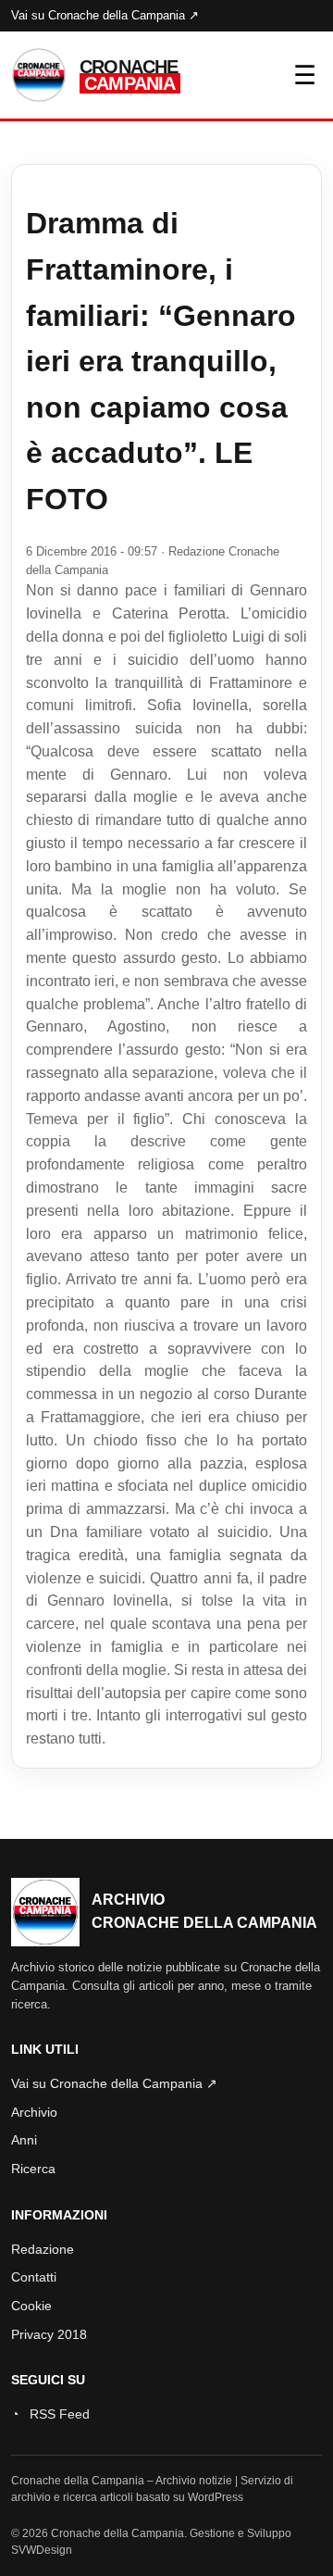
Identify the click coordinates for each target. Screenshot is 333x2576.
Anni (24, 2140)
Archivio (34, 2112)
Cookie (31, 2306)
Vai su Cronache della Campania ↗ (105, 15)
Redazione (43, 2249)
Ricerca (33, 2169)
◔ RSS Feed (50, 2414)
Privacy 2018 (49, 2334)
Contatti (34, 2277)
